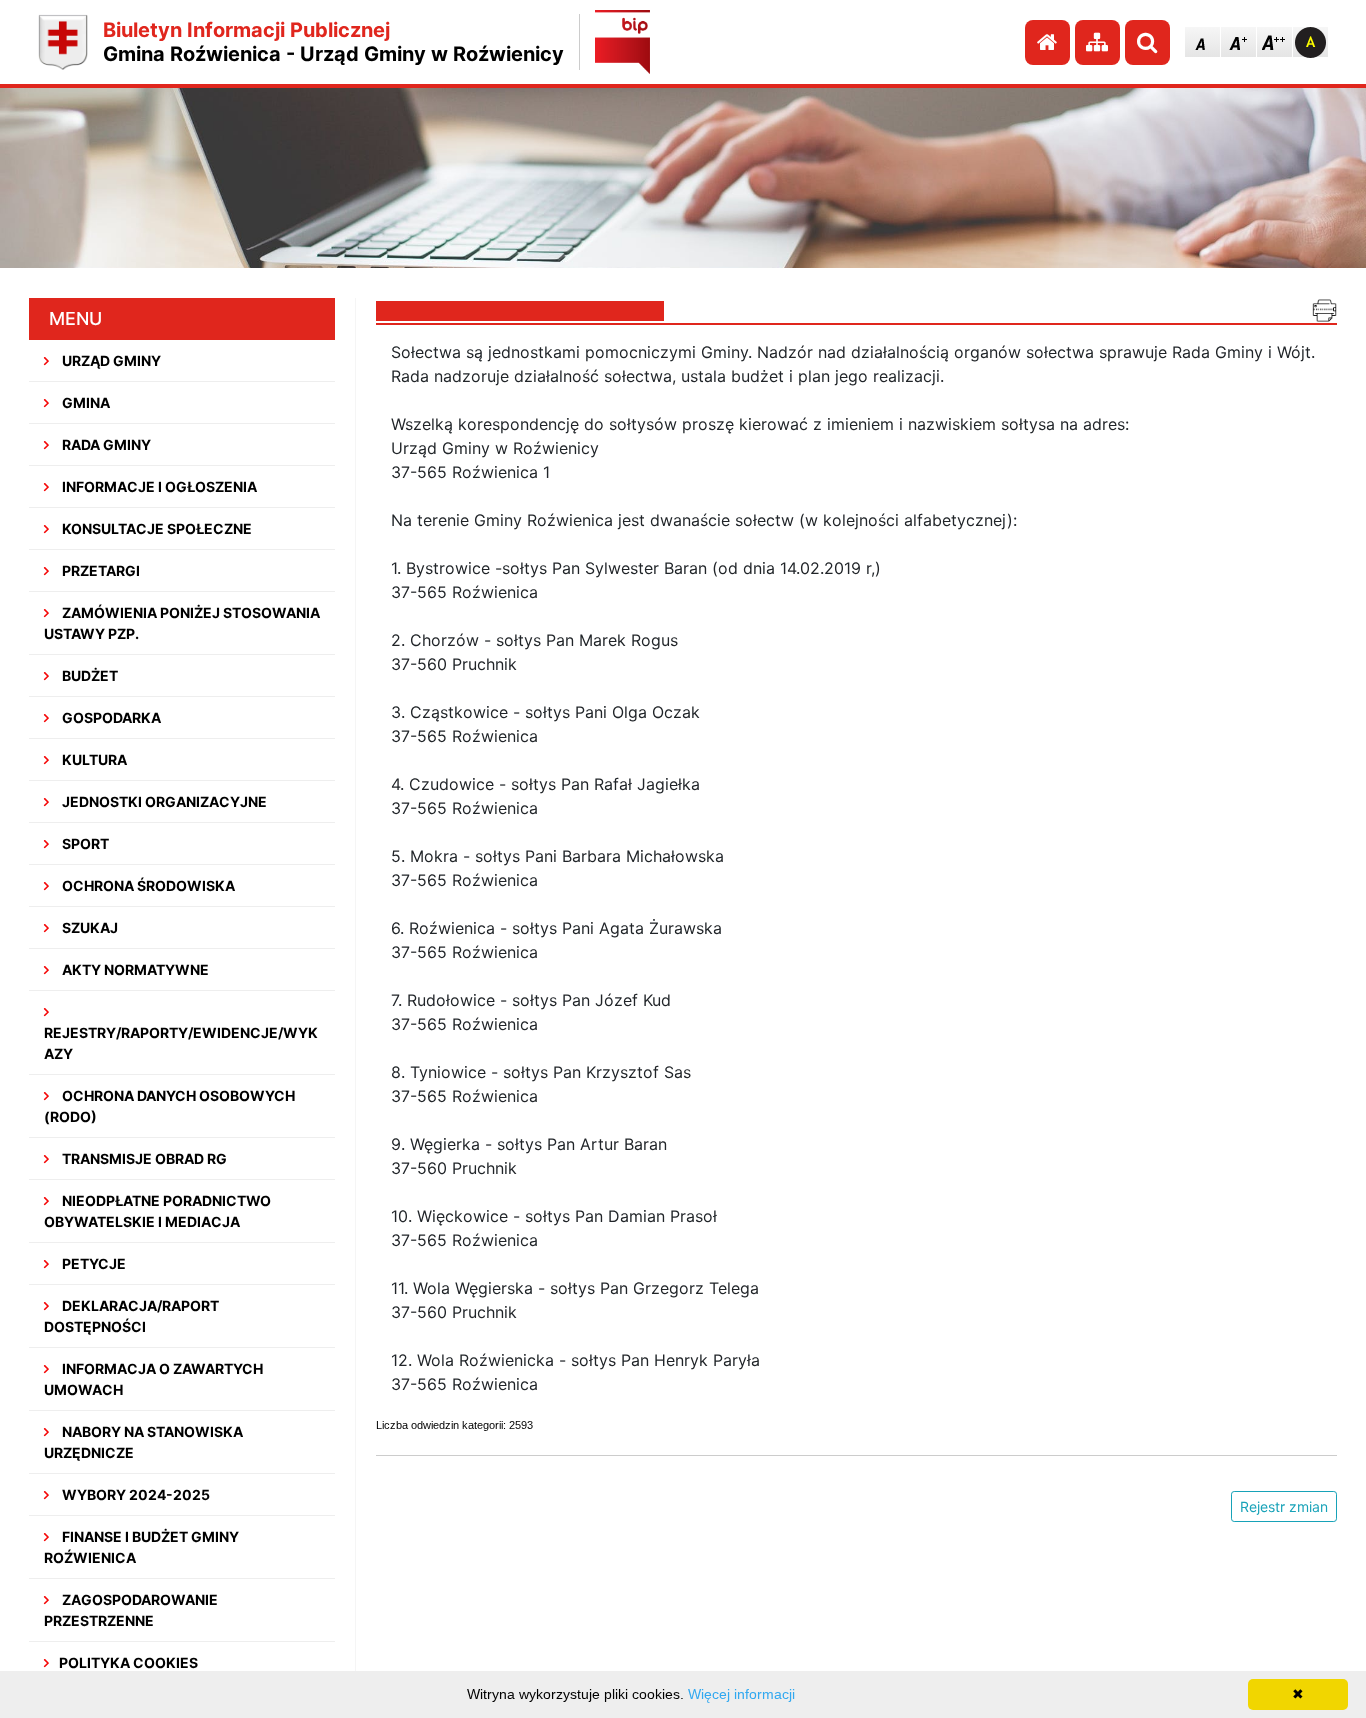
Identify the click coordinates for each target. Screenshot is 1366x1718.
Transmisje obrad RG (143, 1158)
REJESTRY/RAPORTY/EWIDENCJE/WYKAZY (181, 1043)
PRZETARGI (99, 570)
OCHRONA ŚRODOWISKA (147, 885)
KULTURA (93, 759)
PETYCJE (92, 1263)
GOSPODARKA (110, 717)
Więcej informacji (741, 1694)
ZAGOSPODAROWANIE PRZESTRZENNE (131, 1610)
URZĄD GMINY (110, 360)
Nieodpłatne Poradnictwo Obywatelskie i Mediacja (157, 1211)
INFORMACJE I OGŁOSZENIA (158, 486)
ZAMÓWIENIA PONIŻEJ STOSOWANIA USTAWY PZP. (182, 623)
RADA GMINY (105, 444)
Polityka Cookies (128, 1662)
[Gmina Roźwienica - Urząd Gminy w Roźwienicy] (63, 42)
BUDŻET (88, 675)
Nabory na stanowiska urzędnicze (143, 1442)
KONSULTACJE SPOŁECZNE (155, 528)
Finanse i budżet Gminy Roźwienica (141, 1547)
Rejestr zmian (1284, 1506)
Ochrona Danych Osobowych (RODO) (169, 1106)
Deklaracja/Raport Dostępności (131, 1316)
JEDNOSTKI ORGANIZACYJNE (163, 801)
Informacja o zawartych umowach (153, 1379)
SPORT (84, 843)
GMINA (84, 402)
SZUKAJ (88, 927)
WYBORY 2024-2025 (134, 1494)
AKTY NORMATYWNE (134, 969)
